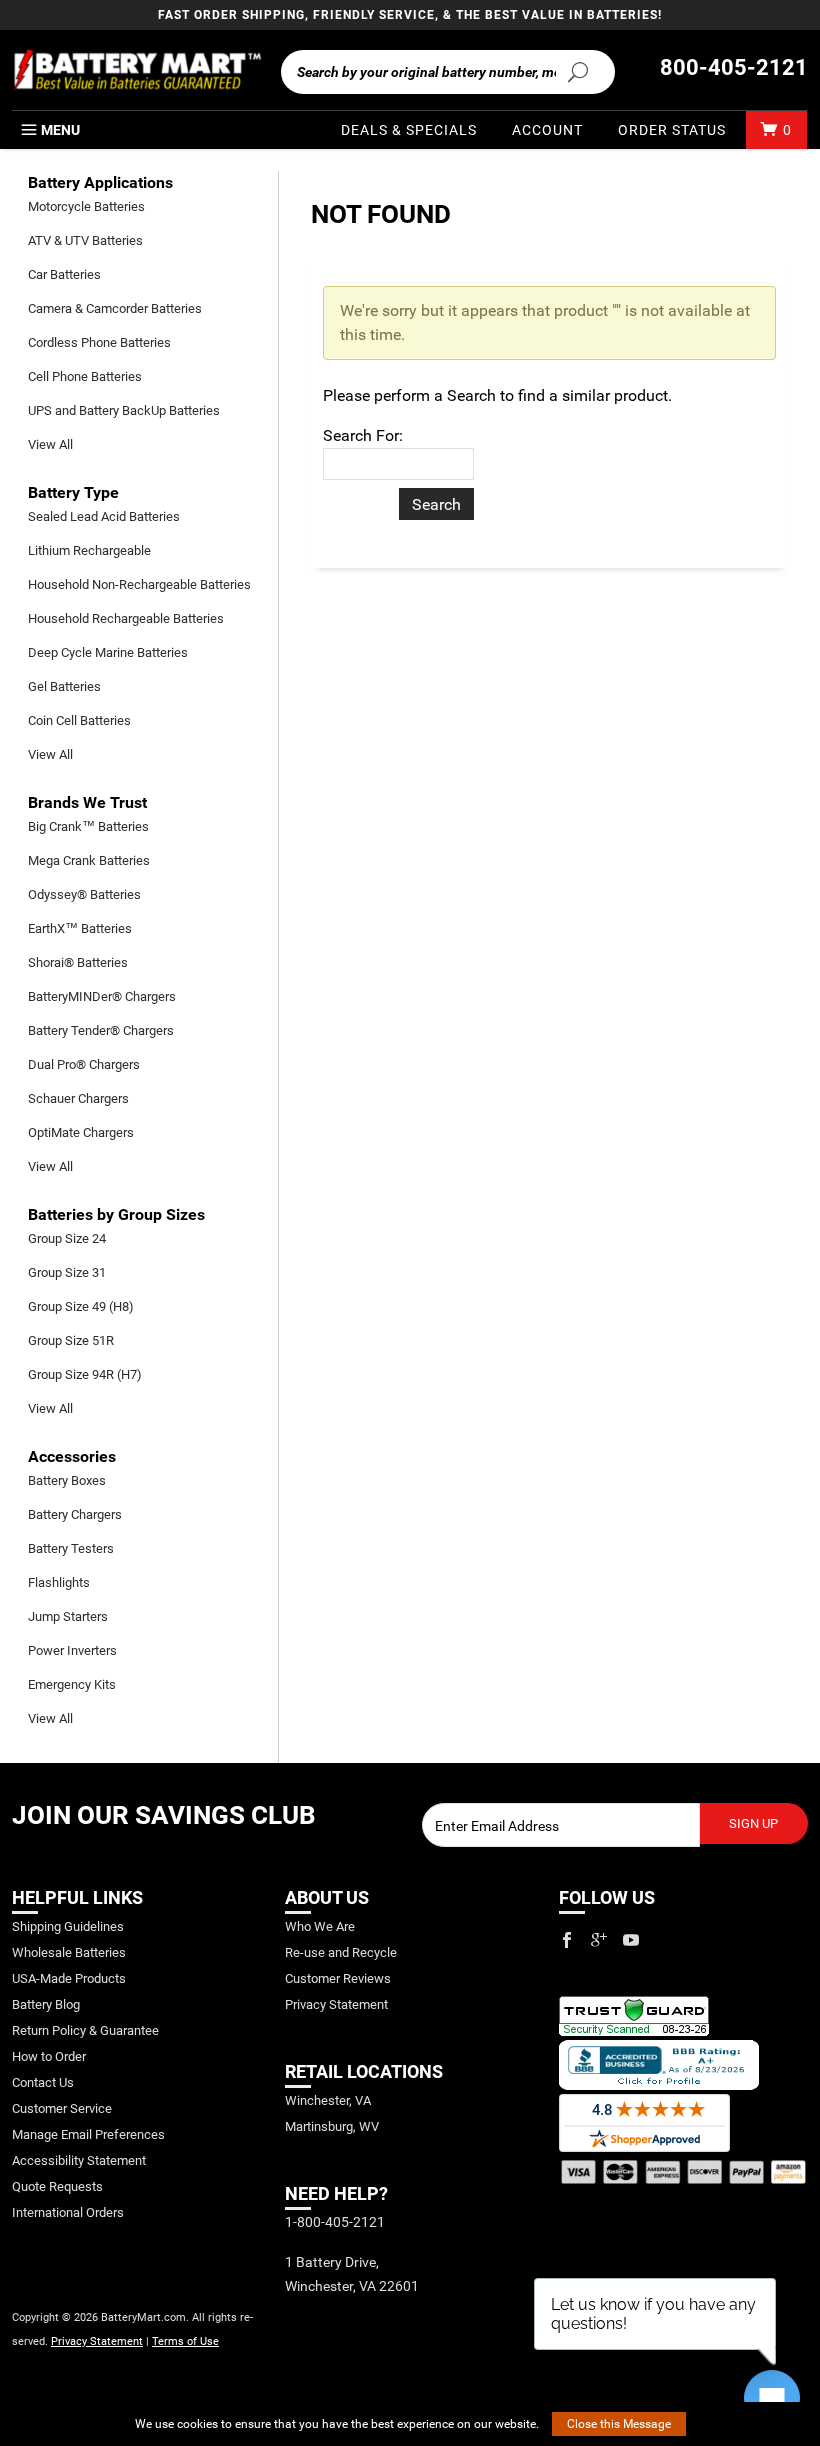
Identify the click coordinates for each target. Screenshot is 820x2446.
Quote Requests (57, 2186)
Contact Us (43, 2082)
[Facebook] (567, 1940)
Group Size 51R (71, 1340)
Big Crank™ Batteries (88, 826)
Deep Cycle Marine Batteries (108, 652)
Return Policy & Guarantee (85, 2030)
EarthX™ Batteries (80, 928)
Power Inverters (72, 1650)
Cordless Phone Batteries (99, 342)
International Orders (68, 2212)
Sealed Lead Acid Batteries (104, 516)
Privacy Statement (97, 2341)
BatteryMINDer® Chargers (102, 996)
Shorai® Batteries (78, 962)
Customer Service (62, 2108)
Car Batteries (64, 274)
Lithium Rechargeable (89, 550)
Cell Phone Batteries (85, 376)
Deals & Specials (409, 130)
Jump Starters (68, 1616)
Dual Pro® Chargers (84, 1064)
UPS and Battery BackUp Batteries (124, 410)
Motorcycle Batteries (86, 206)
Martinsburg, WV (332, 2126)
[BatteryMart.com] (136, 70)
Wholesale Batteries (69, 1952)
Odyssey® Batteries (84, 894)
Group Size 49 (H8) (81, 1306)
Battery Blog (46, 2004)
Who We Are (320, 1926)
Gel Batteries (64, 686)
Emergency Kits (72, 1684)
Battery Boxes (67, 1480)
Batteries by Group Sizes (116, 1214)
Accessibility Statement (79, 2160)
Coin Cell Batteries (79, 720)
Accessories (72, 1456)
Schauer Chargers (78, 1098)
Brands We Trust (87, 802)
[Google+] (599, 1940)
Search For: (363, 435)
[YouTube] (631, 1940)
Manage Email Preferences (88, 2134)
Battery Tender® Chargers (101, 1030)
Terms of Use (185, 2341)
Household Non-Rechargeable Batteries (139, 584)
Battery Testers (71, 1548)
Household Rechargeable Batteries (126, 618)
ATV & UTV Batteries (85, 240)
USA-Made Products (69, 1978)
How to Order (49, 2056)
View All (50, 444)
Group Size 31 (67, 1272)
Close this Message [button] (619, 2424)
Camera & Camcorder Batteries (115, 308)
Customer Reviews (338, 1978)
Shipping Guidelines (68, 1926)
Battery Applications (100, 182)
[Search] (577, 71)
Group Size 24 (67, 1238)
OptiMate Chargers (81, 1132)
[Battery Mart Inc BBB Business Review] (659, 2063)
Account (547, 130)
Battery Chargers (75, 1514)
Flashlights (59, 1582)
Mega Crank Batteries (89, 860)
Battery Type (73, 492)
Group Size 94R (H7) (85, 1374)
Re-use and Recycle (341, 1952)
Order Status (672, 130)
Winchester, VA (328, 2100)
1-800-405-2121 (335, 2222)
